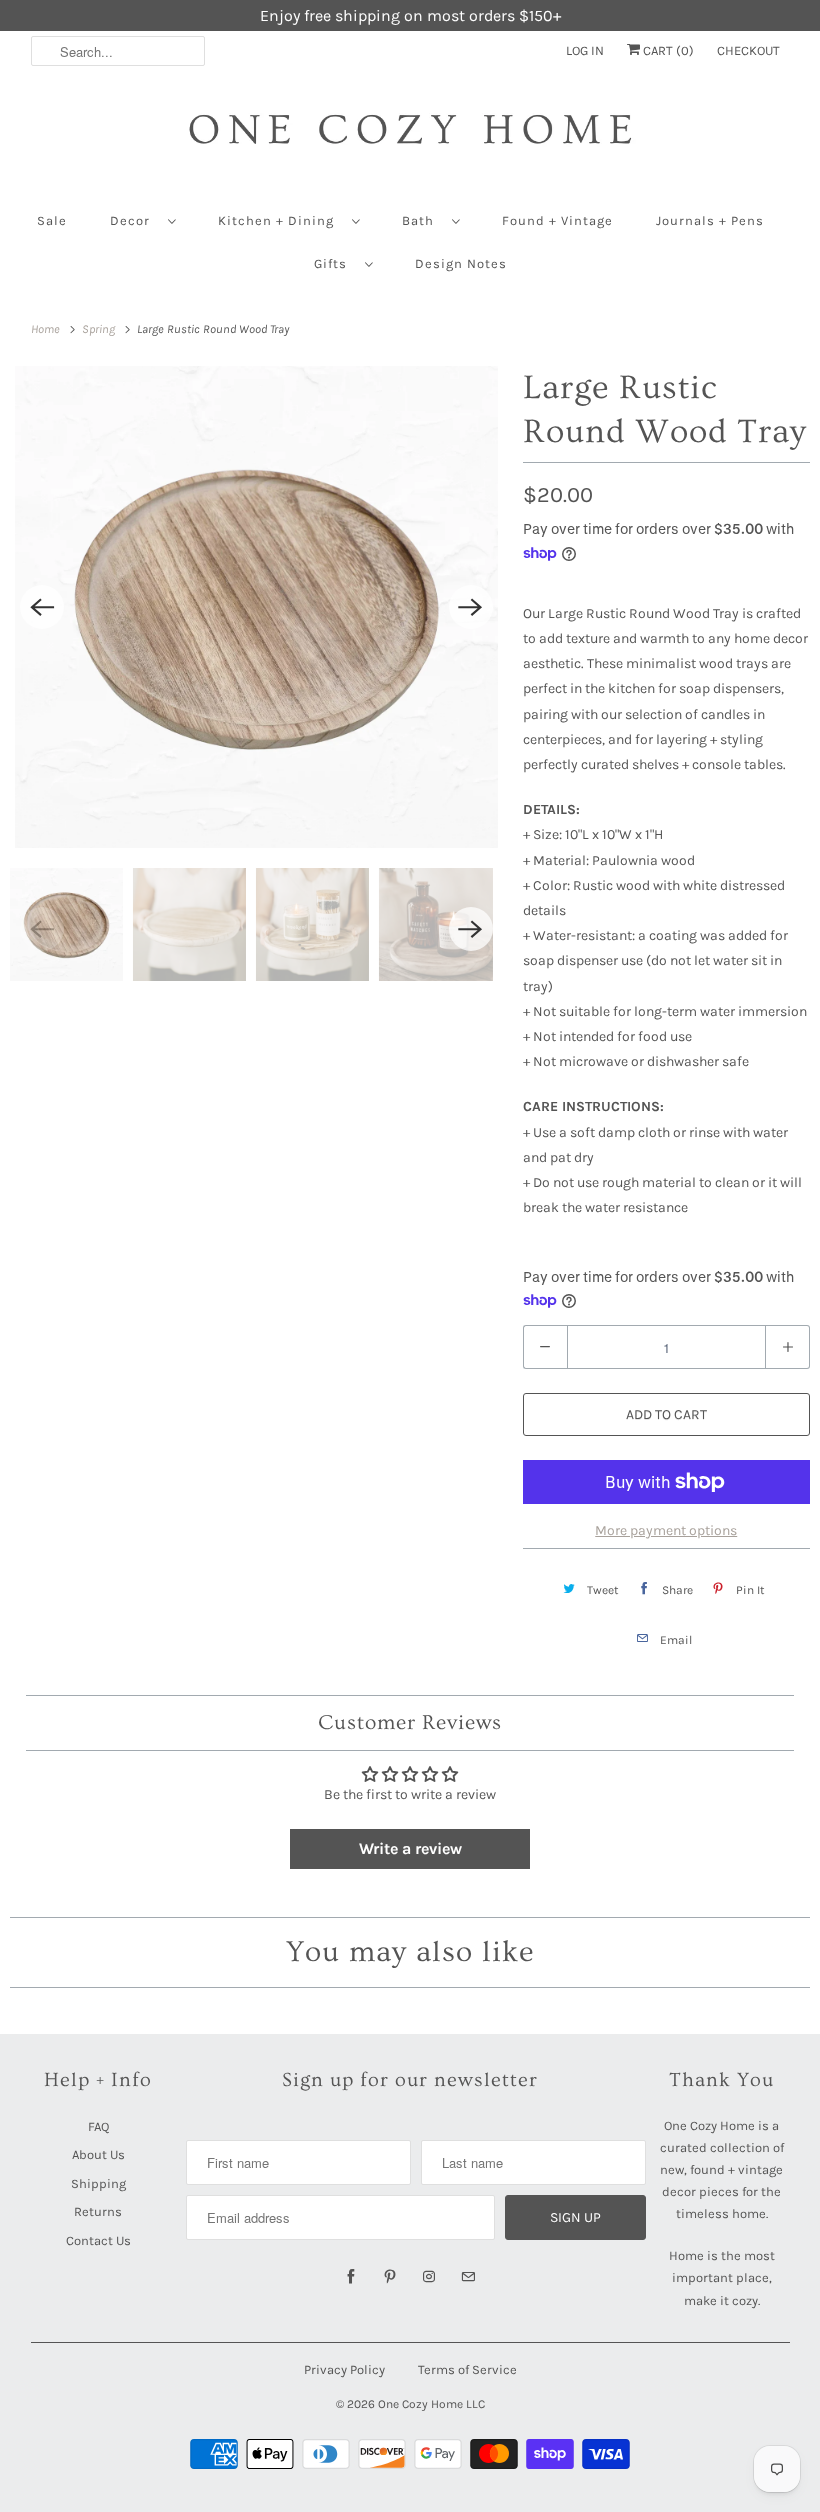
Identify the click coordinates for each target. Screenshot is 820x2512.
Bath (422, 220)
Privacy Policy (344, 2369)
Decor (134, 220)
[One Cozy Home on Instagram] (429, 2277)
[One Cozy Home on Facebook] (351, 2277)
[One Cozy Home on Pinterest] (390, 2277)
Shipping (98, 2183)
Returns (98, 2211)
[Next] (471, 607)
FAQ (98, 2126)
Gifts (334, 263)
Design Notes (461, 263)
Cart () (667, 50)
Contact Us (98, 2240)
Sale (52, 220)
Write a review (410, 1848)
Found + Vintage (557, 220)
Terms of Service (467, 2369)
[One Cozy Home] (410, 139)
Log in (585, 50)
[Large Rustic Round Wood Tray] (256, 607)
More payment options (666, 1530)
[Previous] (42, 607)
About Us (98, 2154)
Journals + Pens (710, 220)
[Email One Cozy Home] (468, 2277)
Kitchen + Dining (280, 220)
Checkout (748, 50)
